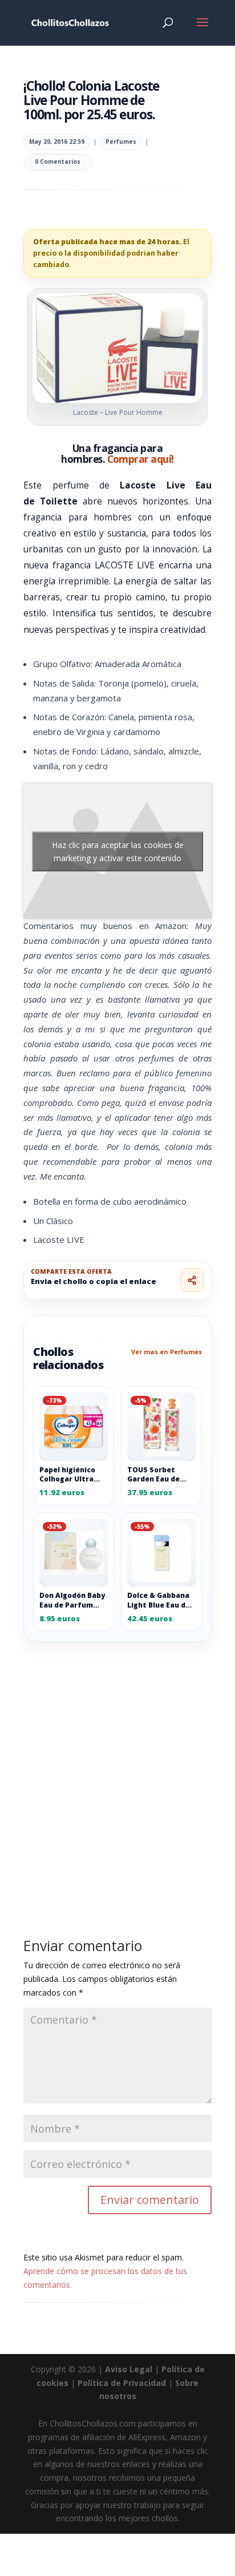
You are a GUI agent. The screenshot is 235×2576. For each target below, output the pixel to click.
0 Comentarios (58, 161)
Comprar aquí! (141, 459)
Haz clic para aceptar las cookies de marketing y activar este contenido (118, 851)
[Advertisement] (117, 1764)
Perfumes (121, 142)
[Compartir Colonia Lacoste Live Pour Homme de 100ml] (192, 1280)
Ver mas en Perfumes (167, 1352)
